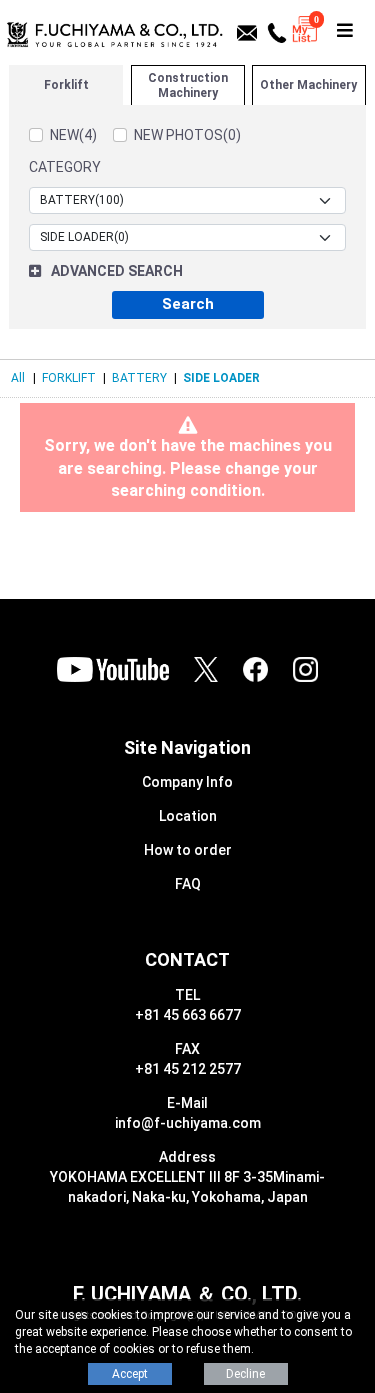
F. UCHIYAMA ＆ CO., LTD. (187, 1294)
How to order (188, 850)
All (18, 378)
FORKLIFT (69, 378)
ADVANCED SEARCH (117, 271)
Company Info (187, 782)
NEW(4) (73, 135)
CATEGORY (65, 167)
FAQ (188, 884)
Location (188, 816)
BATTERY (139, 378)
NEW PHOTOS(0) (187, 135)
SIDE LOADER (221, 378)
